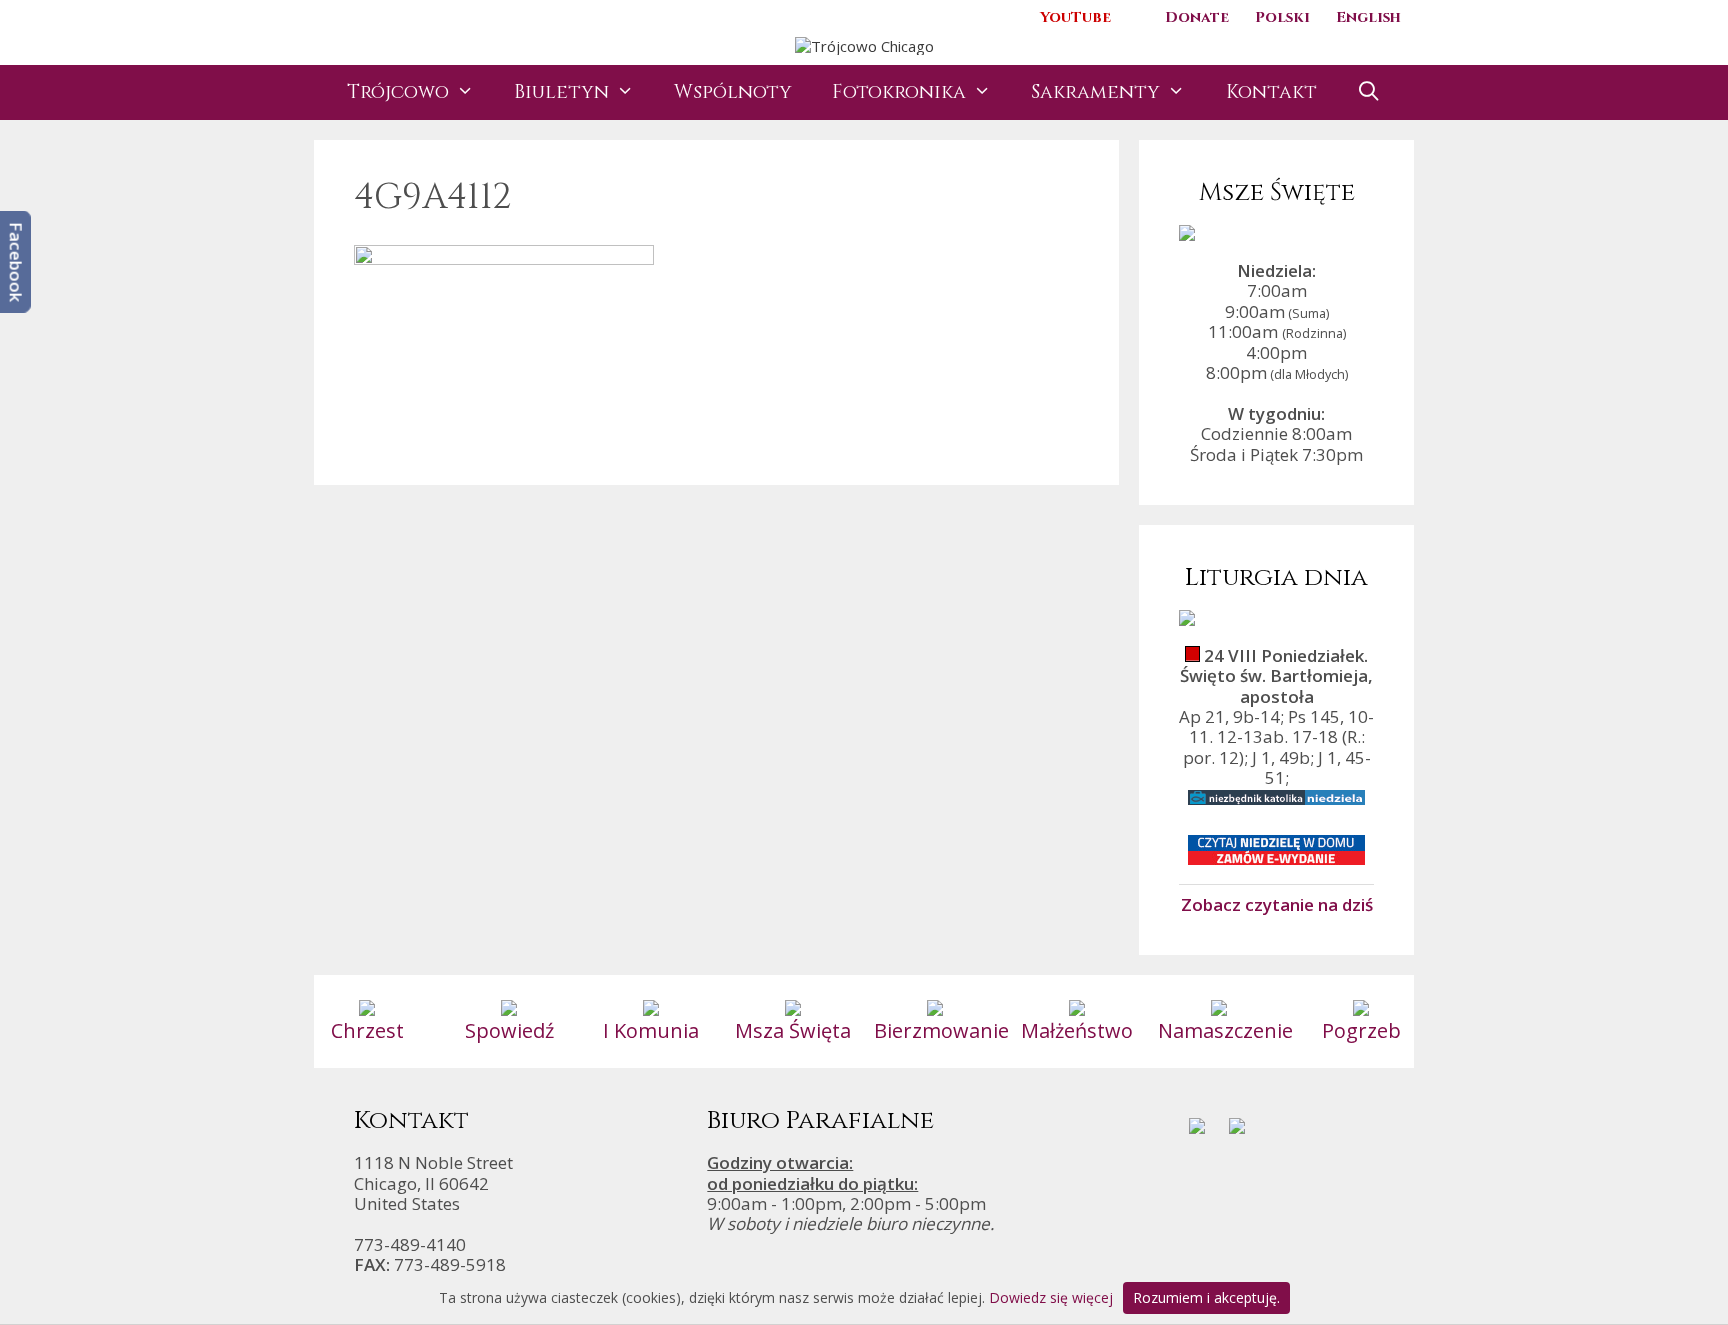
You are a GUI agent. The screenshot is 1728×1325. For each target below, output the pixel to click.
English (1368, 17)
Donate (1197, 17)
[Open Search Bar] (1369, 92)
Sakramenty (1095, 92)
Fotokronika (899, 92)
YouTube (1075, 17)
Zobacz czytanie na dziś (1277, 904)
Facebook (16, 262)
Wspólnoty (733, 92)
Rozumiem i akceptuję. (1206, 1297)
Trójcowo (398, 92)
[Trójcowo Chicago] (864, 44)
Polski (1282, 17)
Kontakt (1271, 92)
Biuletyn (561, 92)
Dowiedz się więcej (1051, 1297)
